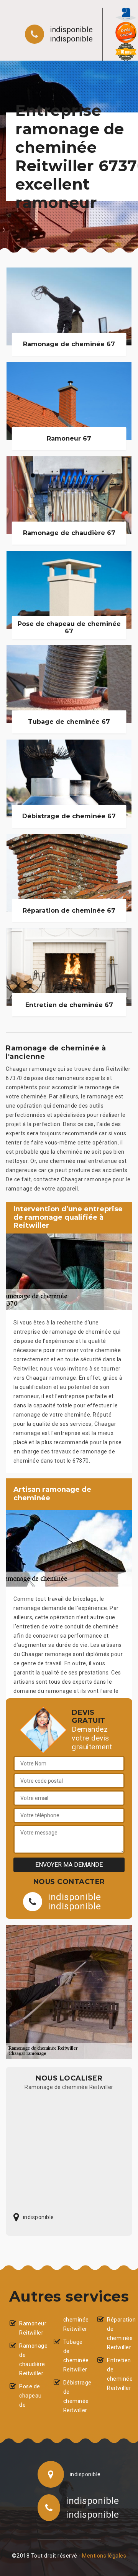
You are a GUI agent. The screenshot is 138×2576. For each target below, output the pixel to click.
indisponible (71, 30)
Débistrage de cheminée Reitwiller (74, 2396)
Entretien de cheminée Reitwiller (118, 2374)
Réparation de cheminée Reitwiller (118, 2333)
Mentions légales (104, 2556)
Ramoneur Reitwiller (30, 2328)
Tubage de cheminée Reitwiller (74, 2356)
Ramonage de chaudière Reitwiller (30, 2360)
